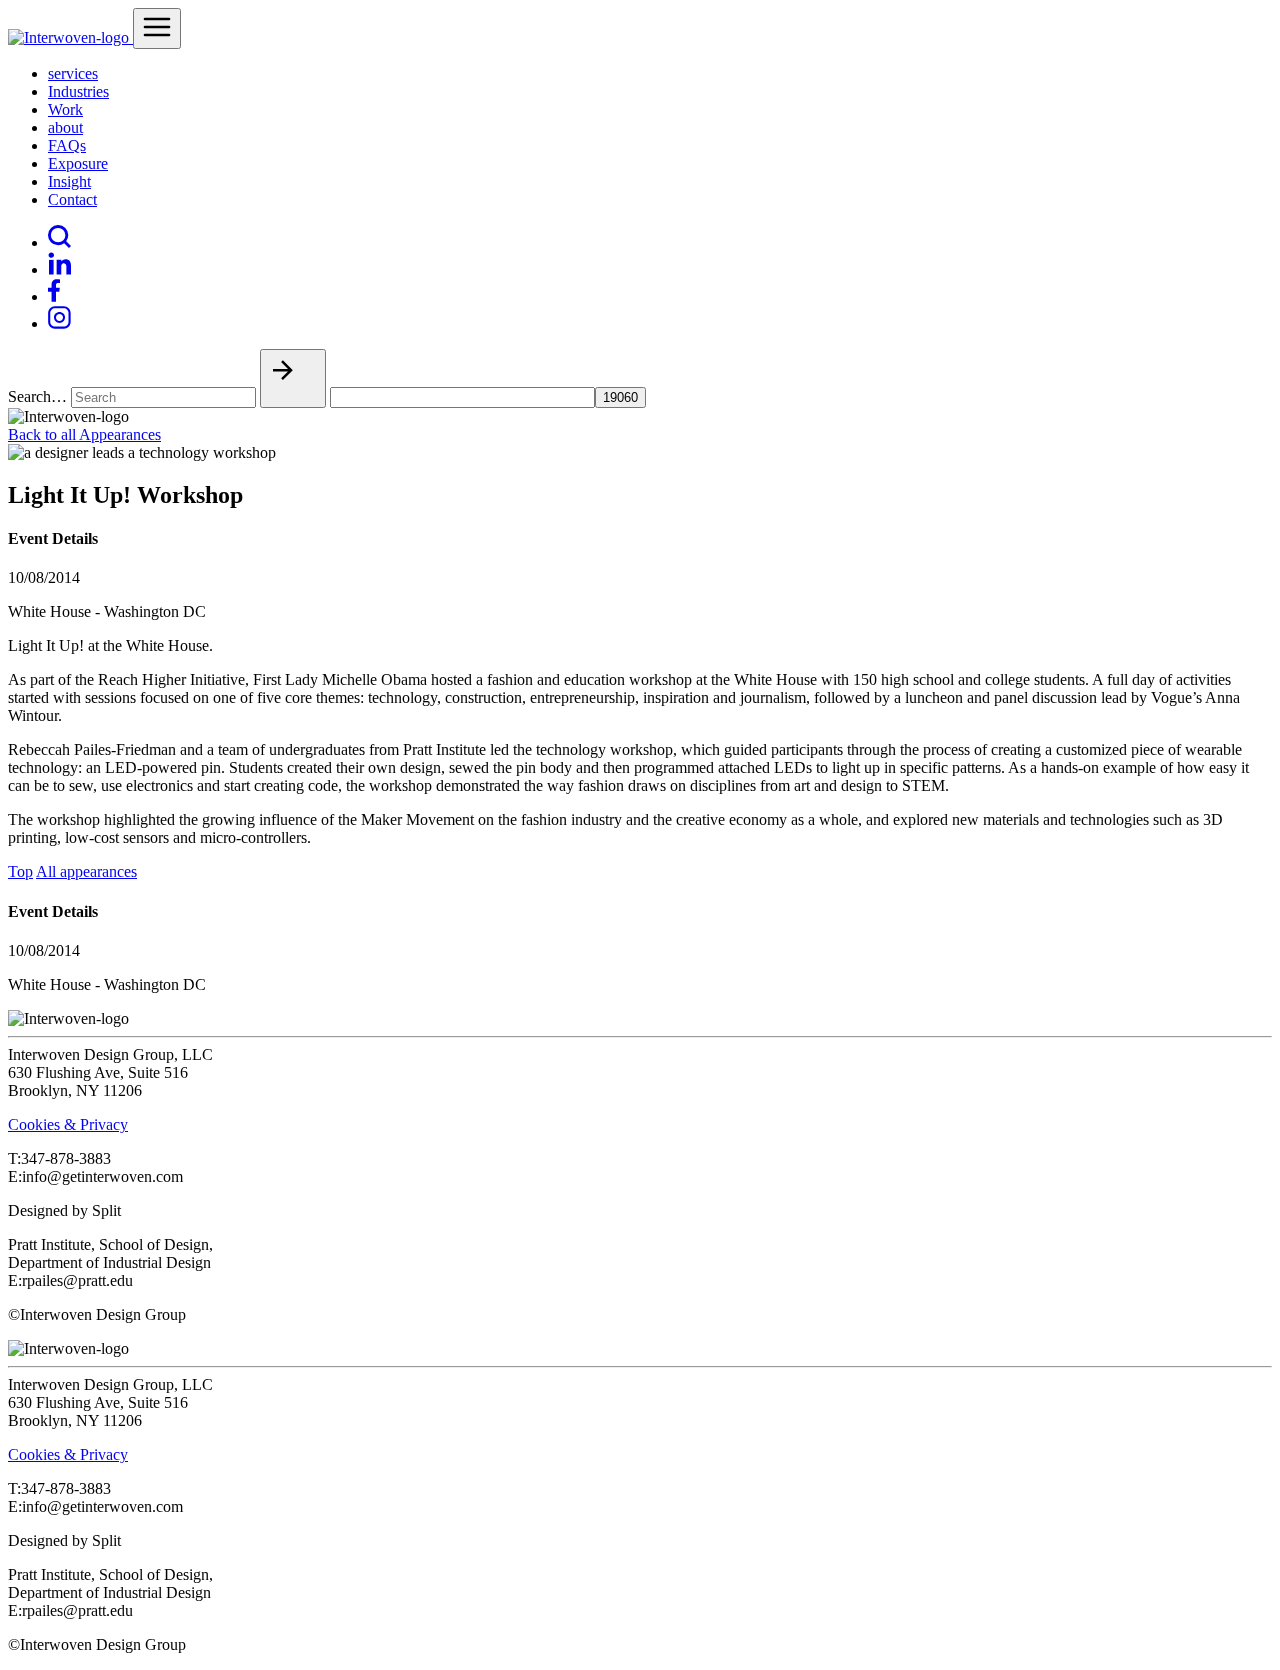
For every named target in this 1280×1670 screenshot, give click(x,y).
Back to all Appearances (84, 434)
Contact (72, 199)
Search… (37, 396)
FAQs (67, 145)
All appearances (86, 871)
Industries (78, 91)
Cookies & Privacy (68, 1124)
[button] (293, 378)
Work (65, 109)
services (73, 73)
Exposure (78, 163)
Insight (69, 181)
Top (20, 871)
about (65, 127)
